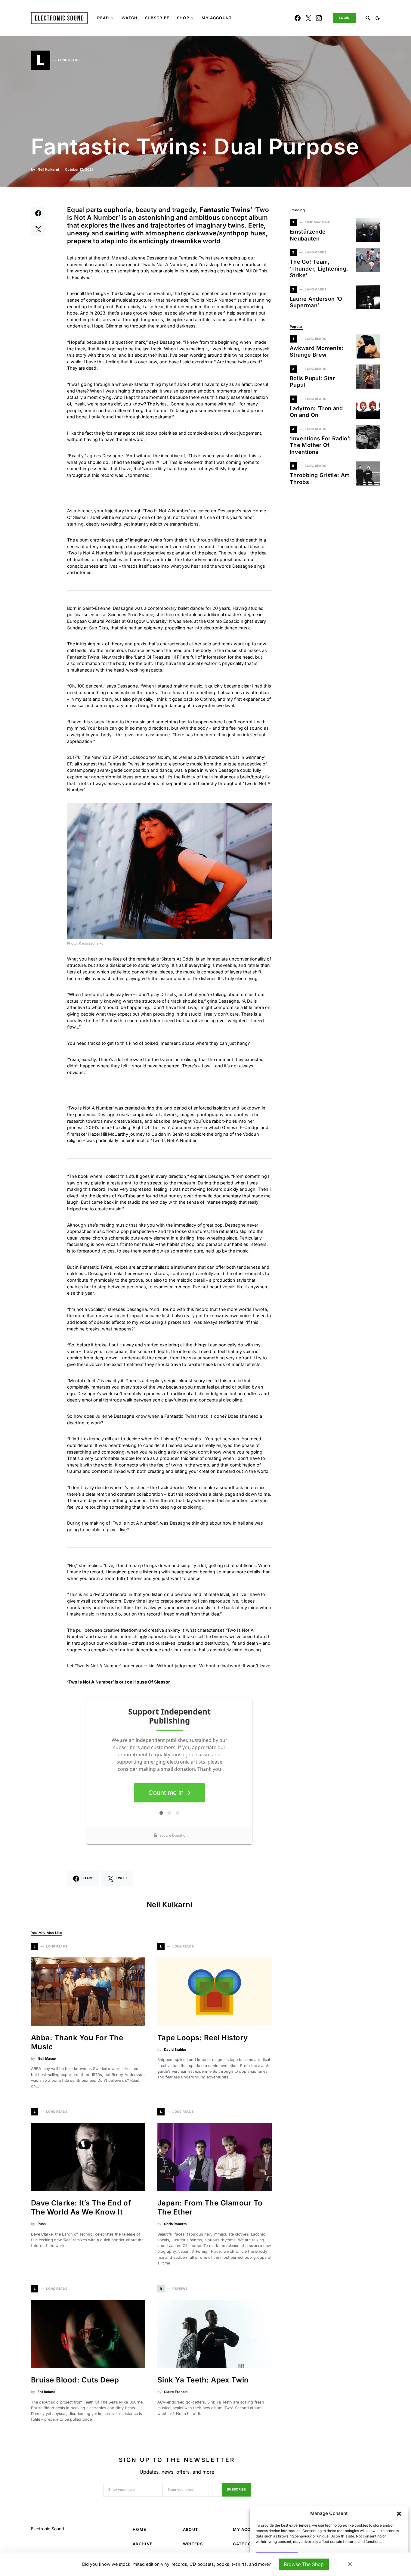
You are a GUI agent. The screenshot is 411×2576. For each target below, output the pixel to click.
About (191, 2529)
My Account (248, 2529)
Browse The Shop (304, 2564)
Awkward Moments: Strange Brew (317, 352)
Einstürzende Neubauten (308, 235)
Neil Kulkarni (48, 169)
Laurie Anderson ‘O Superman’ (316, 302)
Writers (193, 2544)
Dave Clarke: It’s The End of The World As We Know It (81, 2207)
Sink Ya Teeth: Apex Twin (203, 2380)
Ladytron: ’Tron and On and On (316, 412)
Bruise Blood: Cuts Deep (75, 2380)
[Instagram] (319, 18)
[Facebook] (298, 18)
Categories (247, 2544)
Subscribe (236, 2489)
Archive (143, 2544)
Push (42, 2224)
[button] (399, 2513)
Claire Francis (176, 2392)
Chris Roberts (175, 2224)
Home (139, 2529)
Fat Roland (46, 2392)
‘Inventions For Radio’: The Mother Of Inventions (320, 445)
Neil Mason (47, 2059)
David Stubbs (175, 2050)
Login (344, 18)
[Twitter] (308, 18)
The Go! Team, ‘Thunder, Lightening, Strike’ (319, 268)
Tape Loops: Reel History (203, 2038)
